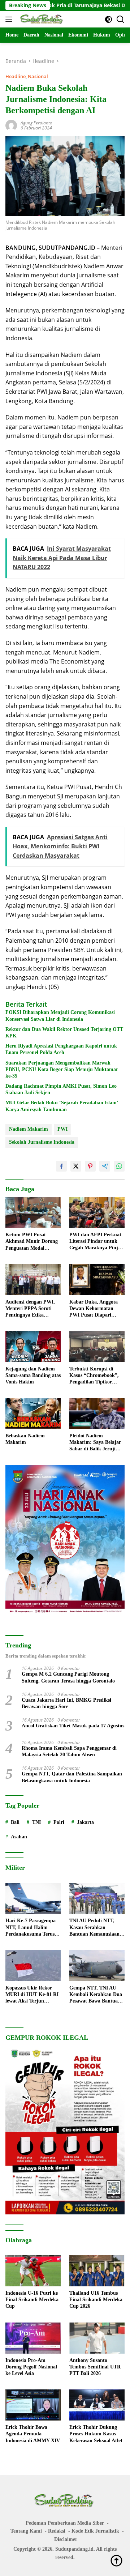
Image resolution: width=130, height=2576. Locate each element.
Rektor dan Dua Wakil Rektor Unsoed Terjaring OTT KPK (64, 1033)
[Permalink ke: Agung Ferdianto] (11, 125)
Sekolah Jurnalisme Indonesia (42, 1142)
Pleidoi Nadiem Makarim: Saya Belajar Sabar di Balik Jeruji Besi (95, 1443)
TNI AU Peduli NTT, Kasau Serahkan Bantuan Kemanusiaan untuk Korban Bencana (95, 1928)
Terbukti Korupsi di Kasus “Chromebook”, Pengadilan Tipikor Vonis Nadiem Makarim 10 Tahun (96, 1376)
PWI (62, 1129)
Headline (16, 76)
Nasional (38, 76)
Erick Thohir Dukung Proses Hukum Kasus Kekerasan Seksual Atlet (96, 2434)
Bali (15, 1822)
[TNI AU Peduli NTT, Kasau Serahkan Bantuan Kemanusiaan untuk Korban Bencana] (97, 1898)
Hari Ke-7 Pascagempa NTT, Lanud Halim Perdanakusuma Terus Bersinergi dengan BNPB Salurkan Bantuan (32, 1928)
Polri (59, 1822)
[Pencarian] (120, 19)
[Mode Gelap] (109, 19)
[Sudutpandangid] (41, 19)
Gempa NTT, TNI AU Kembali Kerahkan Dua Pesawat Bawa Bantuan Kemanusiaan (96, 1995)
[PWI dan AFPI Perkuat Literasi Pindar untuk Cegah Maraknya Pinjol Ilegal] (97, 1212)
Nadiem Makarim (29, 1129)
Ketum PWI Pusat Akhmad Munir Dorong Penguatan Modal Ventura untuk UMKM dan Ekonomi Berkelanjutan (32, 1242)
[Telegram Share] (105, 1166)
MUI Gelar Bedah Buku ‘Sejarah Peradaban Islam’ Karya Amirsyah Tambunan (62, 1106)
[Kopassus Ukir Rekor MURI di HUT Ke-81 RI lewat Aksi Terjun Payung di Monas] (33, 1966)
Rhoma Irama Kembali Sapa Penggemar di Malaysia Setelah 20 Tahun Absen (69, 1751)
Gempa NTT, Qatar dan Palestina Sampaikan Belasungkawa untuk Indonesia (72, 1777)
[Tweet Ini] (76, 1166)
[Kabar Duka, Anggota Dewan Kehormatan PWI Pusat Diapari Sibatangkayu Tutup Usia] (97, 1280)
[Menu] (10, 19)
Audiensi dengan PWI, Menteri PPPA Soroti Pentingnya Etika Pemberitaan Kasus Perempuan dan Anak (30, 1309)
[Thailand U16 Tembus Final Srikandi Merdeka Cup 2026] (97, 2271)
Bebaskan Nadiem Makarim (25, 1439)
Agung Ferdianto (36, 123)
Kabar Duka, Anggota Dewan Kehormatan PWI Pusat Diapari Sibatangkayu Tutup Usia (94, 1309)
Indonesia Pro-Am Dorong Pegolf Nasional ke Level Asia (31, 2367)
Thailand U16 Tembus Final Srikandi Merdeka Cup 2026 (96, 2300)
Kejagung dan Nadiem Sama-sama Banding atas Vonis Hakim (33, 1375)
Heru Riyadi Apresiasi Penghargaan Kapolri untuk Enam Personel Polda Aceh (61, 1049)
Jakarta (85, 1822)
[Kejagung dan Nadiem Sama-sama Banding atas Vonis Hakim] (33, 1347)
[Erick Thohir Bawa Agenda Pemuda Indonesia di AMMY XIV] (33, 2405)
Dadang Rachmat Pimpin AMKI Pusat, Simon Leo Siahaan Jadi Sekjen (61, 1089)
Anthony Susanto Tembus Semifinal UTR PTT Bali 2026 (95, 2367)
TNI (36, 1822)
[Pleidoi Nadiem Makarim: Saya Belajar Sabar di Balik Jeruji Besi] (97, 1413)
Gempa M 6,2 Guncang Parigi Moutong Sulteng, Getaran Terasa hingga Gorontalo (68, 1677)
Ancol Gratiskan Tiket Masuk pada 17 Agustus (73, 1726)
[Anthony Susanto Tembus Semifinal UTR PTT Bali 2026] (97, 2338)
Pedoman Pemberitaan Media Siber (65, 2523)
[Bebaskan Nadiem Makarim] (33, 1413)
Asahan (19, 1837)
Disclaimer (66, 2539)
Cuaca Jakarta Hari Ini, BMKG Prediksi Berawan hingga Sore (66, 1703)
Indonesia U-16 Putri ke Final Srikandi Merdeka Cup (32, 2300)
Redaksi (57, 2531)
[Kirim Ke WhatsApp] (119, 1166)
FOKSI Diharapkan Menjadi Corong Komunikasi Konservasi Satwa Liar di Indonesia (60, 1016)
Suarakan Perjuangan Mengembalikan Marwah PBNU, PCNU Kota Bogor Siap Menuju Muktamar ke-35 (62, 1069)
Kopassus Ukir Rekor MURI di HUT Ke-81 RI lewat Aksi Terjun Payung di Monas (32, 1995)
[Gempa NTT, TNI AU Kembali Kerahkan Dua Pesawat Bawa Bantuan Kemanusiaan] (97, 1966)
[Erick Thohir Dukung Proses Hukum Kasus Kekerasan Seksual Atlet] (97, 2405)
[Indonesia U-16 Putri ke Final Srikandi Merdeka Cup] (33, 2271)
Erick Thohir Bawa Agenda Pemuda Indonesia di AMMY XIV (33, 2434)
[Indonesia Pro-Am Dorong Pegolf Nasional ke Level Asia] (33, 2338)
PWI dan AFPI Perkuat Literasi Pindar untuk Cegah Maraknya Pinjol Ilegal (96, 1242)
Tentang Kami (26, 2531)
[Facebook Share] (61, 1166)
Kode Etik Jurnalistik (95, 2531)
